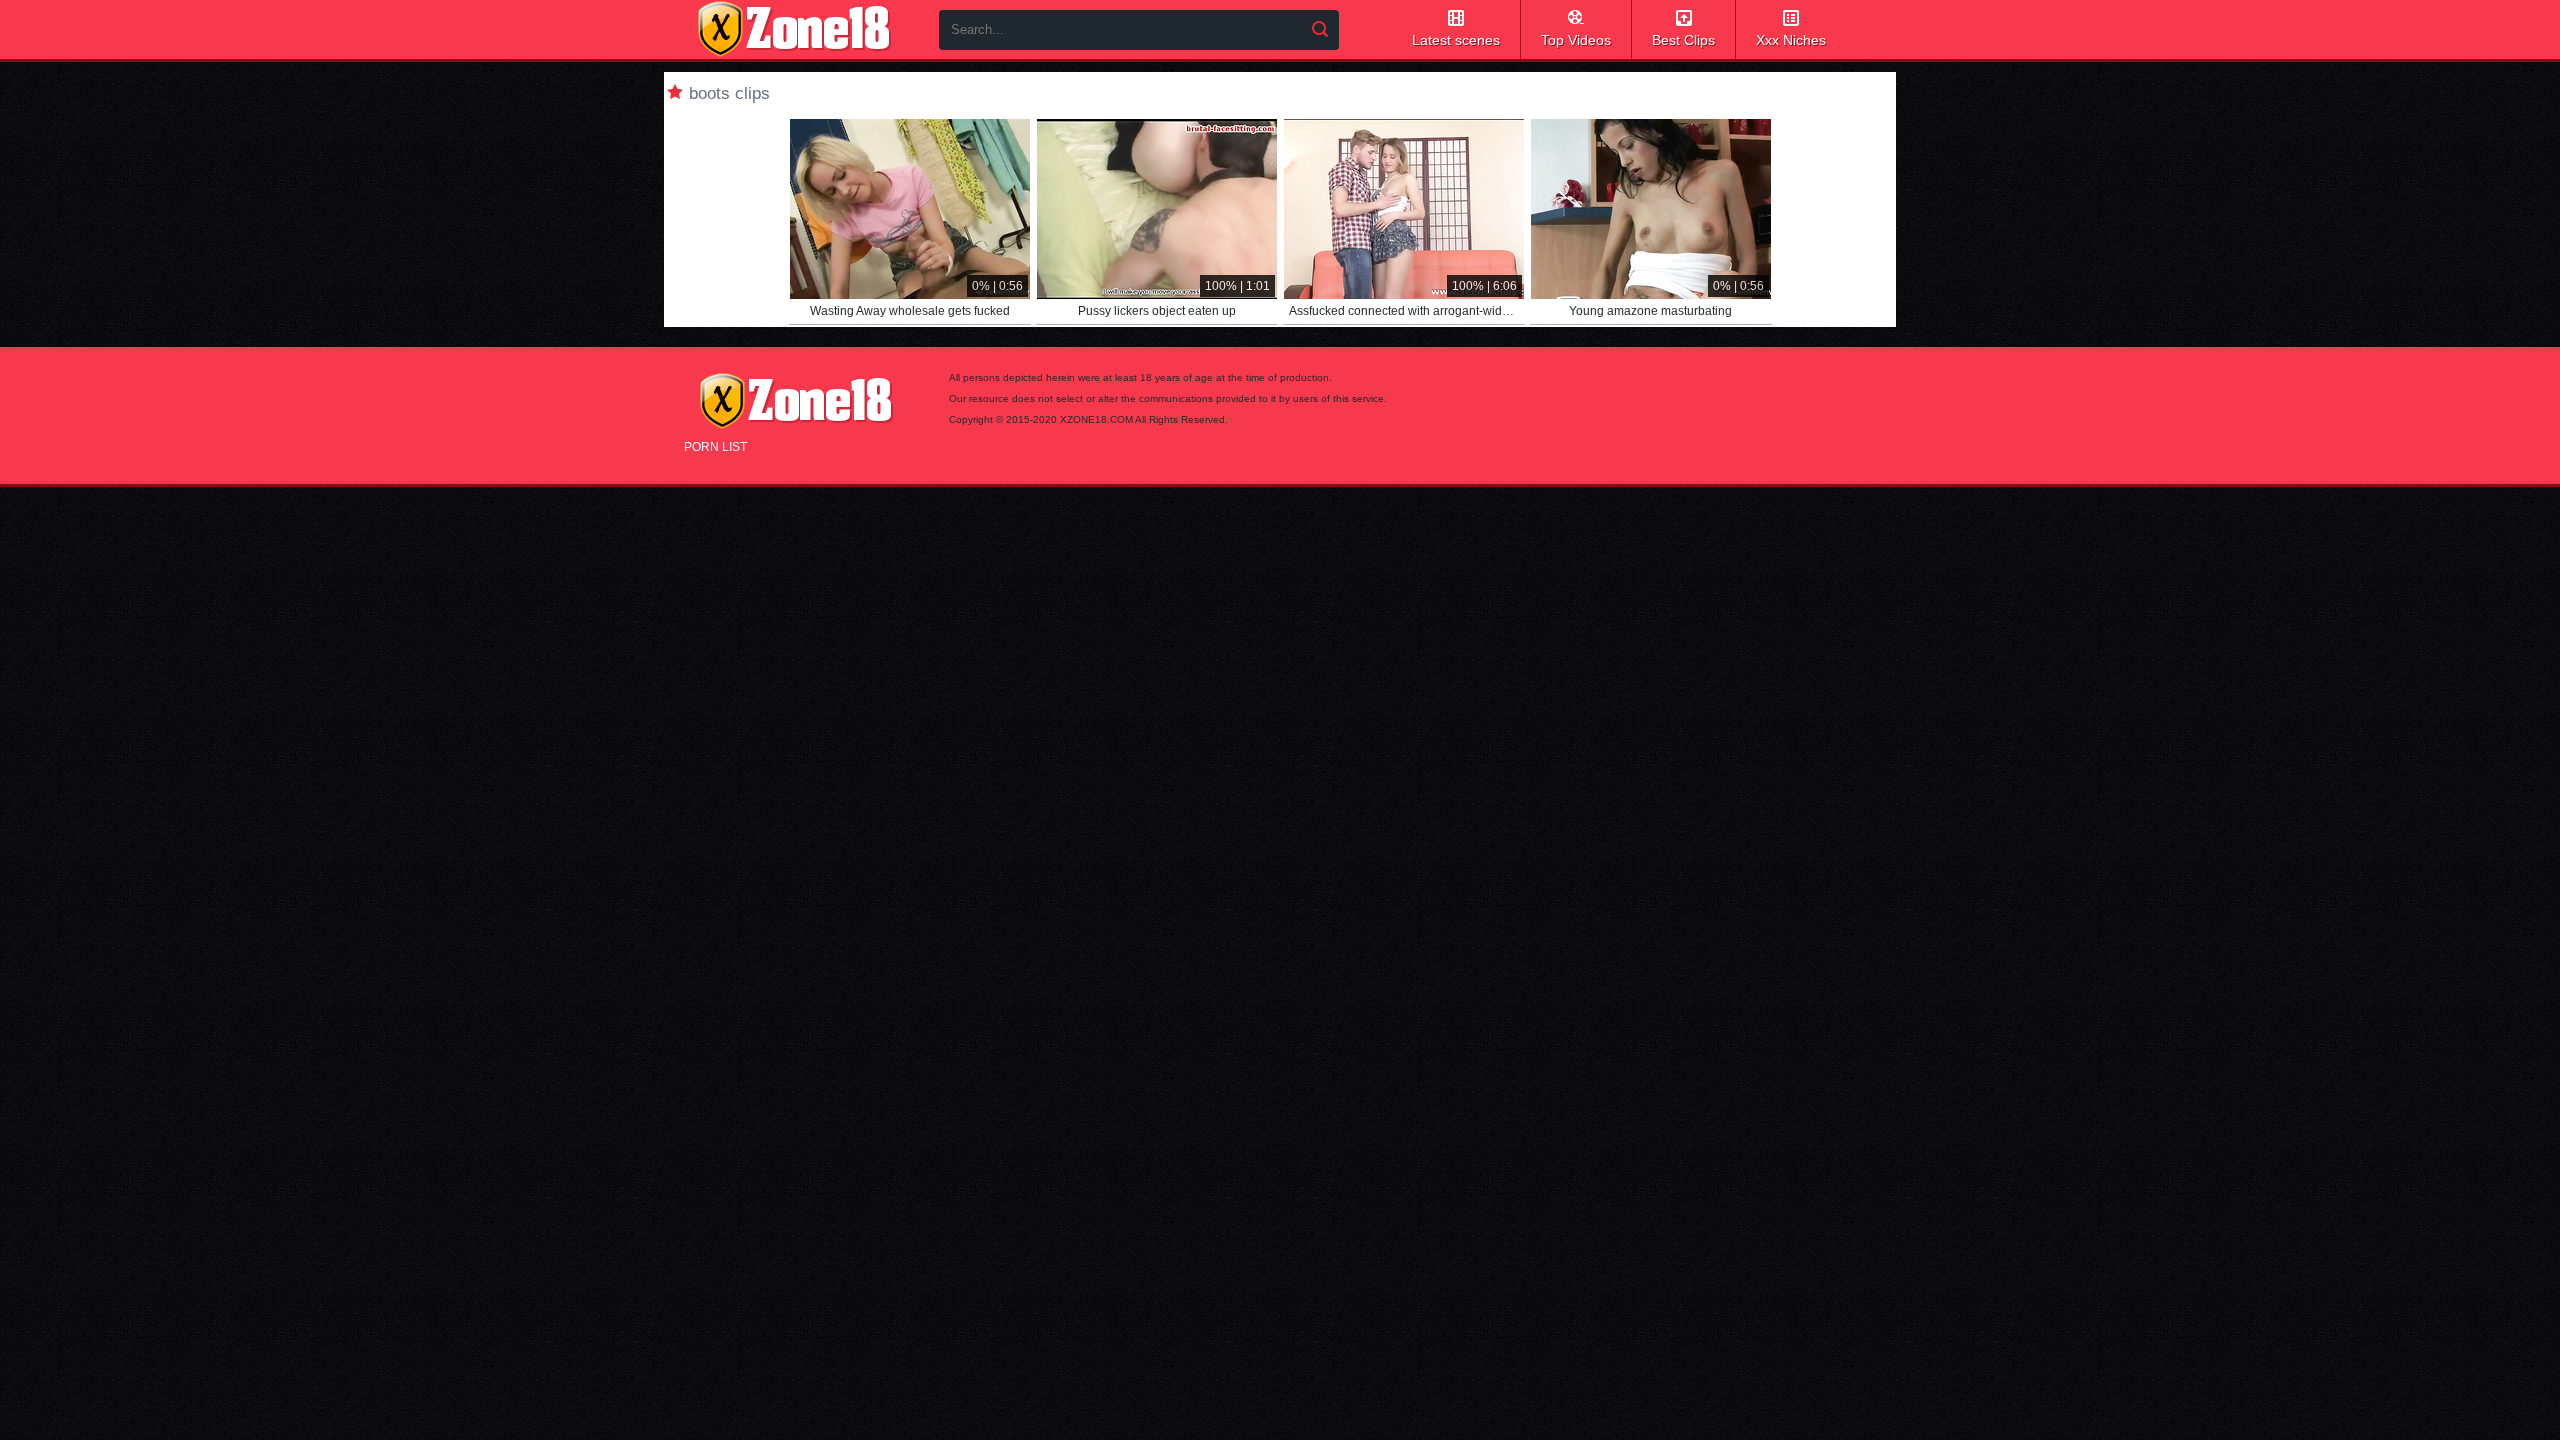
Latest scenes (1456, 40)
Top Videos (1576, 40)
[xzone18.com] (794, 29)
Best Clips (1683, 40)
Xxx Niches (1791, 40)
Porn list (715, 447)
